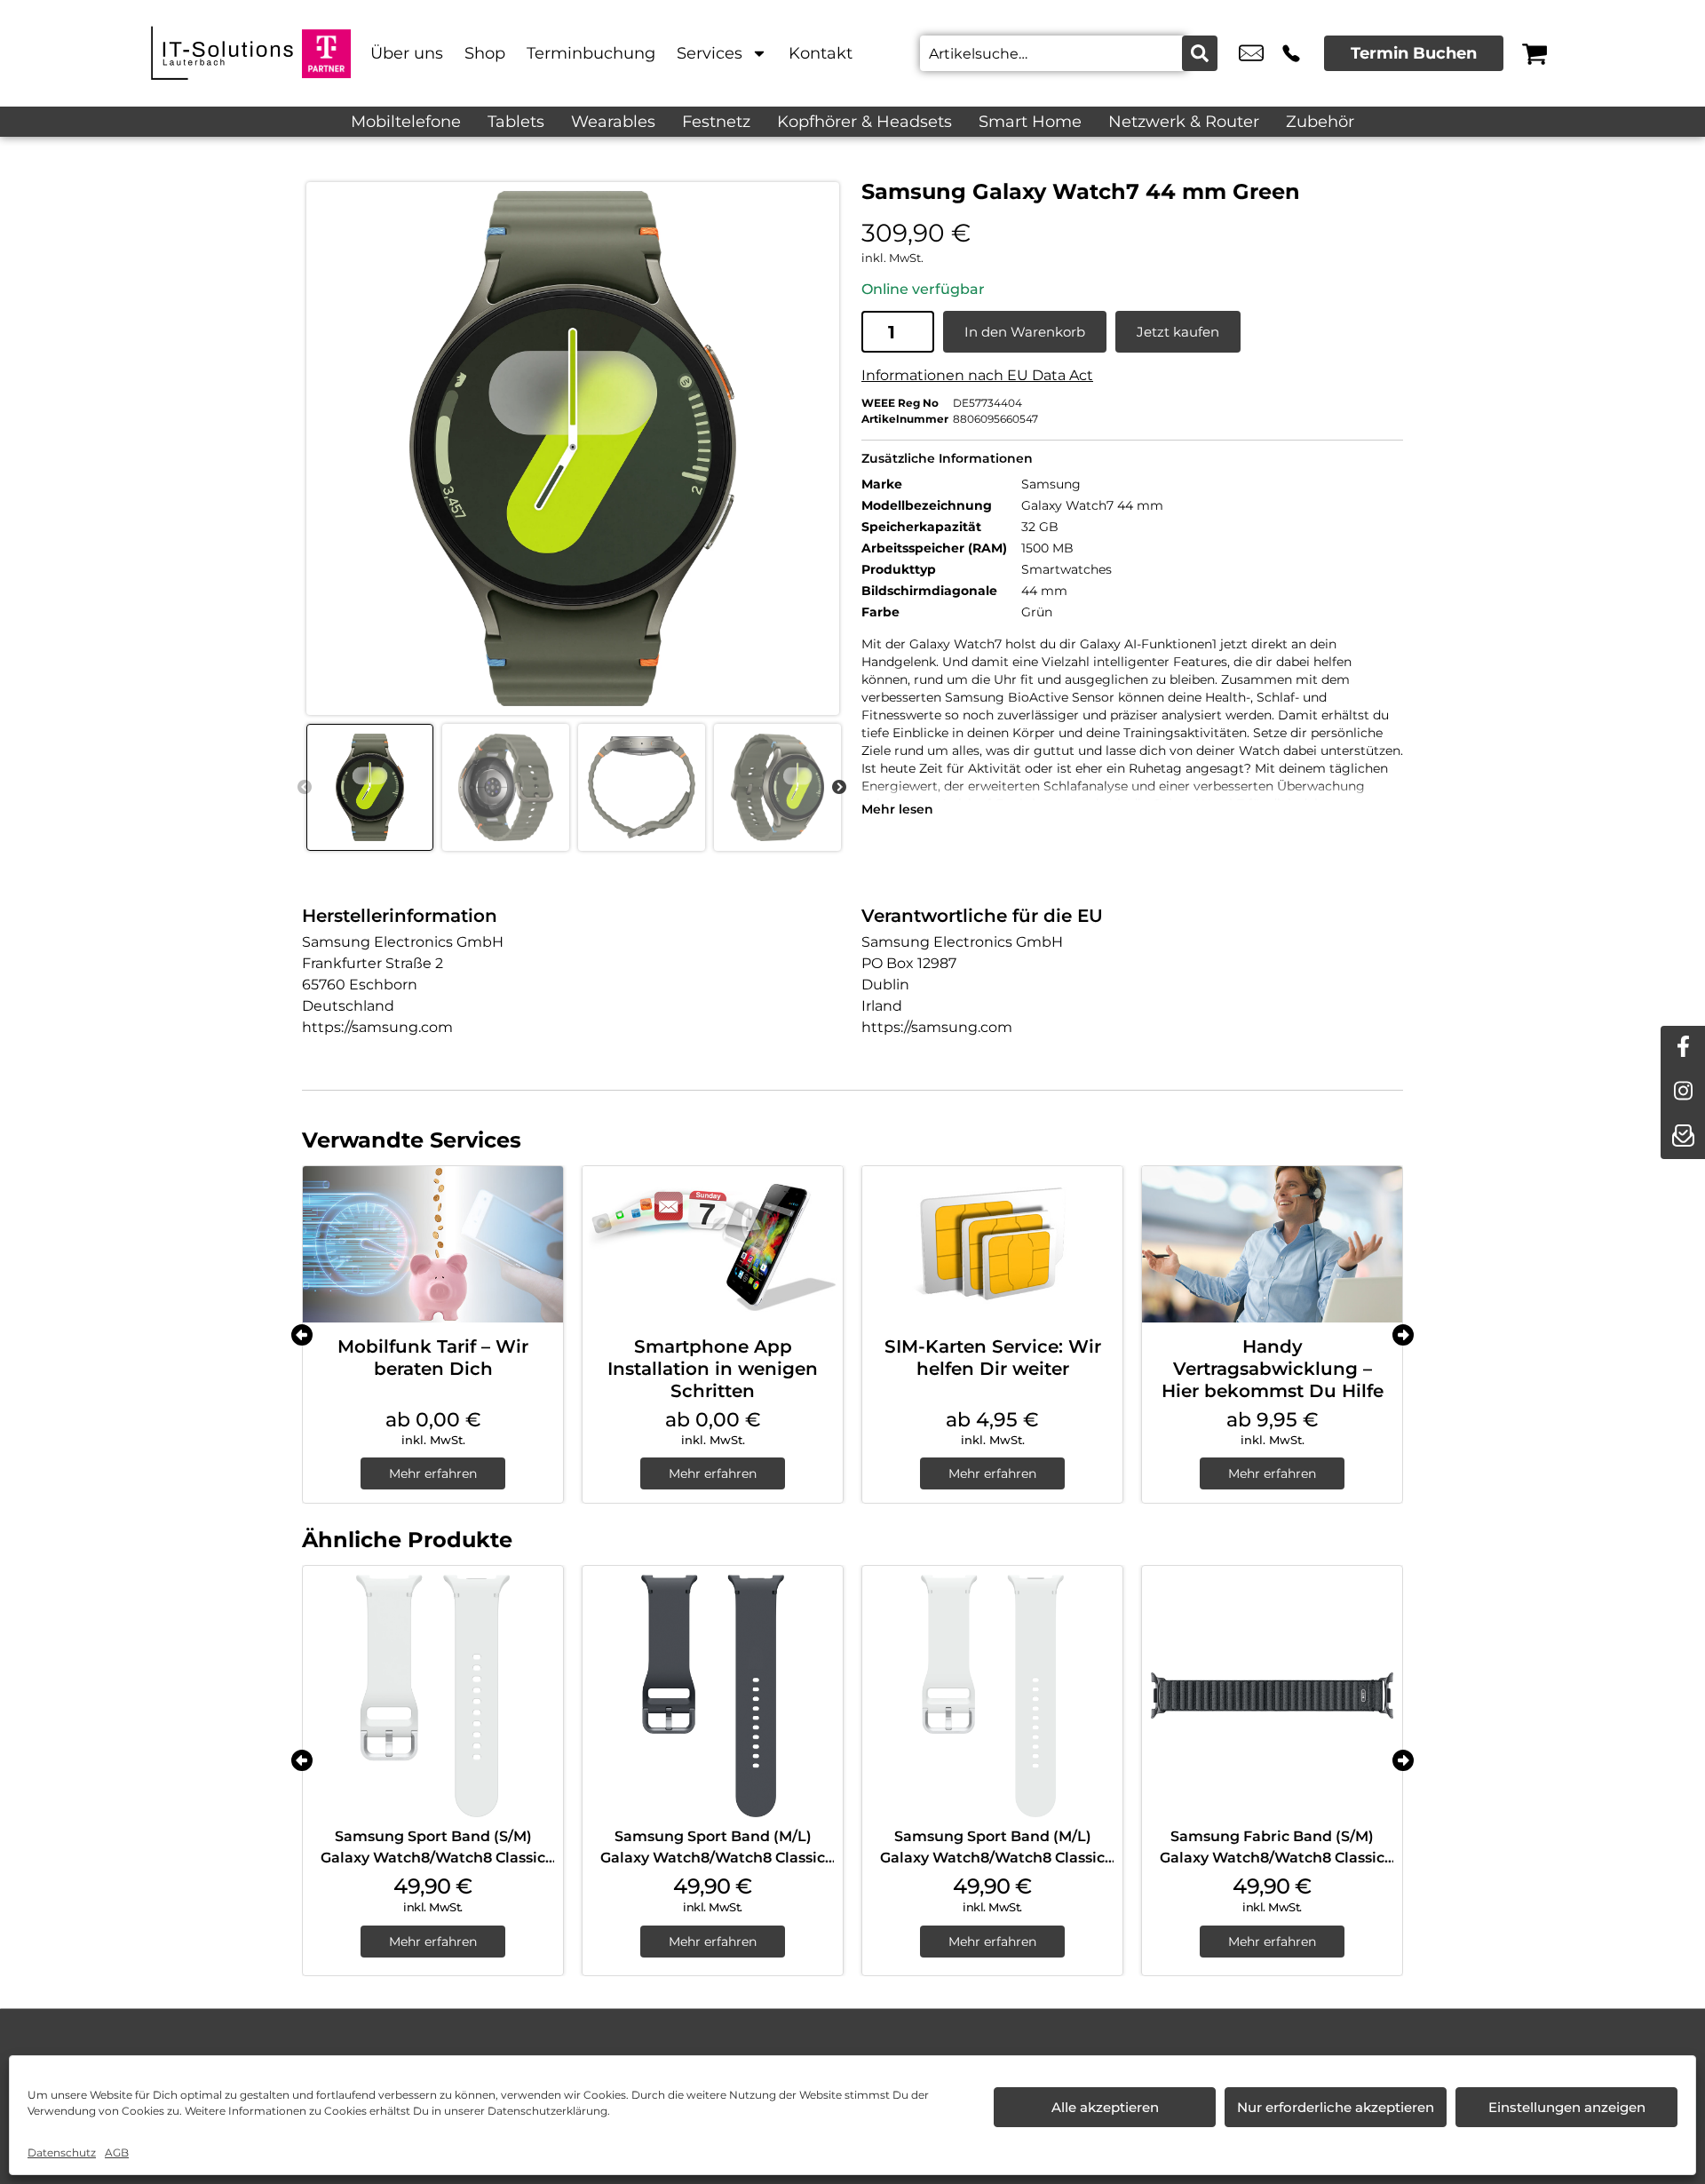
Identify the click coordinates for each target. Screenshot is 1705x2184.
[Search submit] (1200, 53)
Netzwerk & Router (1184, 122)
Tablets (516, 122)
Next (839, 788)
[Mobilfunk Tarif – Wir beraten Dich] (433, 1244)
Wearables (613, 122)
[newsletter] (1683, 1137)
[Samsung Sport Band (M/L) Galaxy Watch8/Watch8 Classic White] (992, 1696)
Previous (305, 788)
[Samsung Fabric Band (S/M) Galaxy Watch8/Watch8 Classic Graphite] (1272, 1696)
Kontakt (821, 53)
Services (710, 53)
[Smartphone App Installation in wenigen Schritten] (713, 1244)
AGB (117, 2152)
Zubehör (1320, 122)
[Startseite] (222, 53)
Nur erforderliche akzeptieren (1336, 2107)
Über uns (407, 53)
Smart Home (1030, 122)
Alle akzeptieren (1105, 2107)
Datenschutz (62, 2152)
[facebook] (1683, 1048)
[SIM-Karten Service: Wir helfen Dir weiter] (992, 1244)
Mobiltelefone (406, 122)
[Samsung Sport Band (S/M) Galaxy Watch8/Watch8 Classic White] (433, 1696)
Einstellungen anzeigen (1567, 2107)
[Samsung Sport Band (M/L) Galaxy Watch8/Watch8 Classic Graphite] (713, 1696)
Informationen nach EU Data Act (977, 375)
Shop (485, 53)
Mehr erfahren (433, 1473)
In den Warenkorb (1025, 332)
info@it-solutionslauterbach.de (1251, 53)
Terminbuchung (591, 53)
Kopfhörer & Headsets (864, 122)
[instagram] (1683, 1092)
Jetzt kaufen (1178, 332)
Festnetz (716, 122)
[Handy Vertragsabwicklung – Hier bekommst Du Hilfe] (1272, 1244)
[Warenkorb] (1534, 53)
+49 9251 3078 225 (1291, 53)
